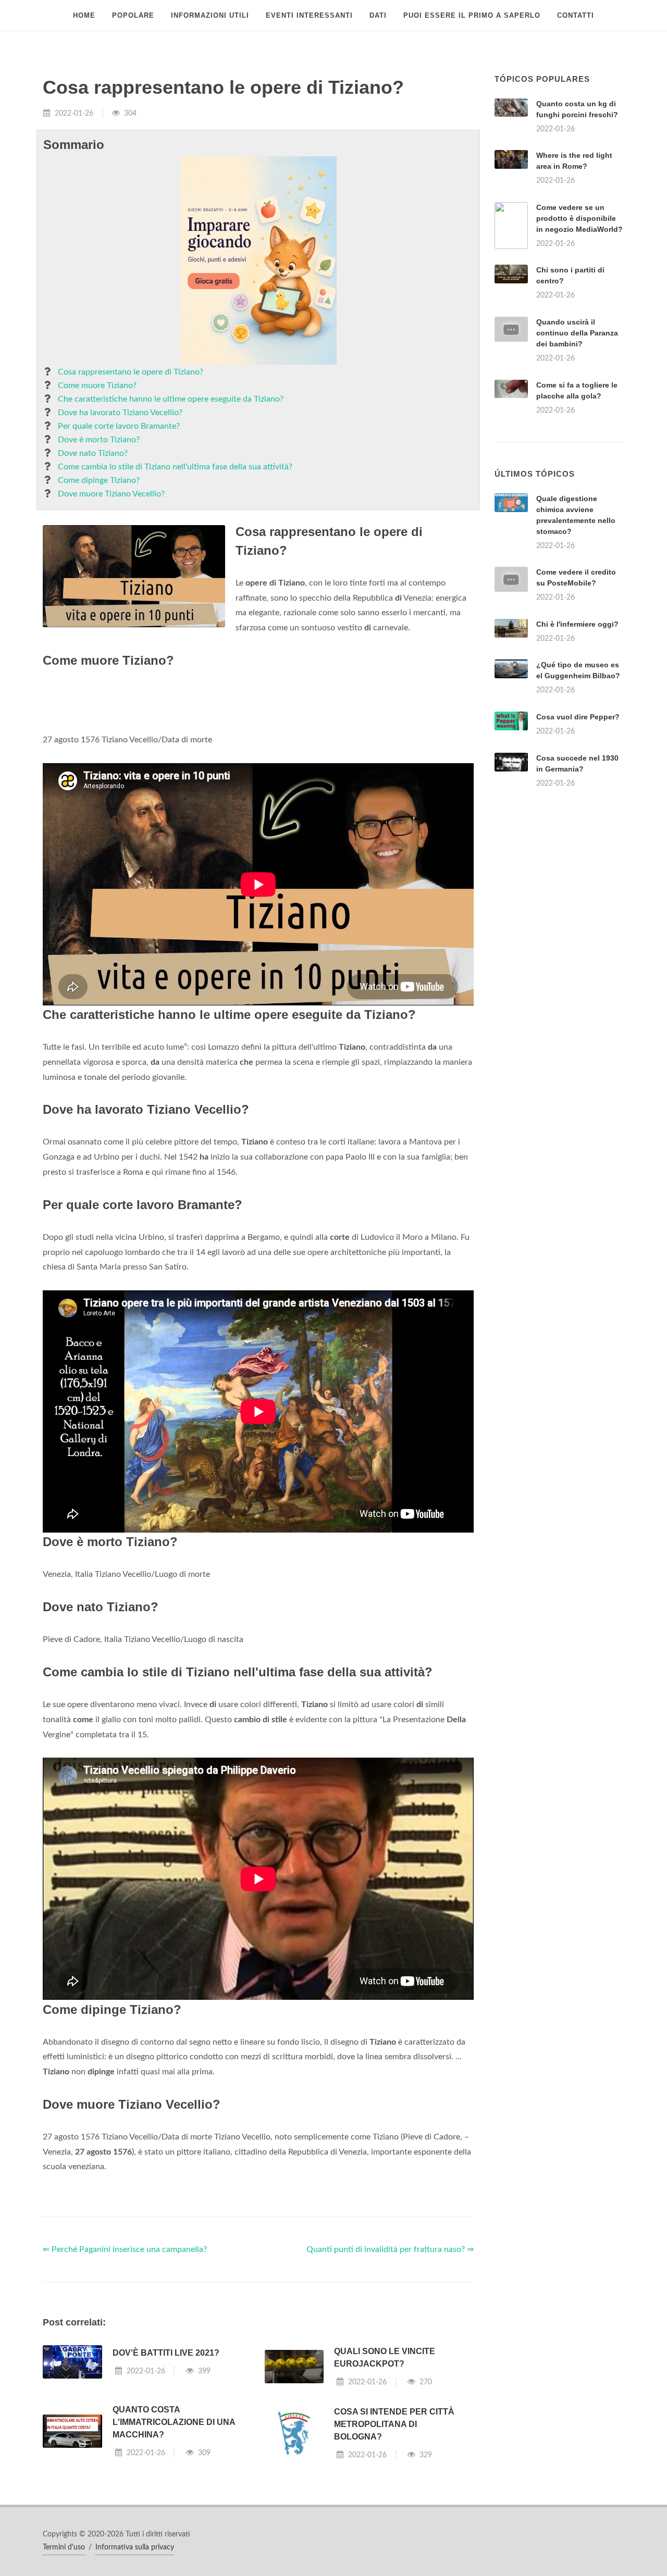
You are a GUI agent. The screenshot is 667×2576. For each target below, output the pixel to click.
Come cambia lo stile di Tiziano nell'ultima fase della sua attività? (175, 467)
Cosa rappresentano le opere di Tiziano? (131, 372)
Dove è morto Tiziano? (99, 440)
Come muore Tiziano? (97, 385)
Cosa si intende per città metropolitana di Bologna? (394, 2554)
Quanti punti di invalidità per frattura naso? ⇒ (390, 2380)
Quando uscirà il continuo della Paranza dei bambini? (577, 333)
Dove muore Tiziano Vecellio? (111, 494)
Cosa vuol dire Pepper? (578, 847)
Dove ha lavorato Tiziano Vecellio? (120, 413)
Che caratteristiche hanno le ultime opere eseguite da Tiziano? (171, 399)
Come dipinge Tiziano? (99, 480)
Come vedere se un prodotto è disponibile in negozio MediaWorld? (579, 218)
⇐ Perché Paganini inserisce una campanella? (125, 2380)
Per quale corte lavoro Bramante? (119, 426)
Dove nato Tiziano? (93, 453)
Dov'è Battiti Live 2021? (166, 2483)
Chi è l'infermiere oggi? (577, 754)
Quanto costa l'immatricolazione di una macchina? (174, 2552)
